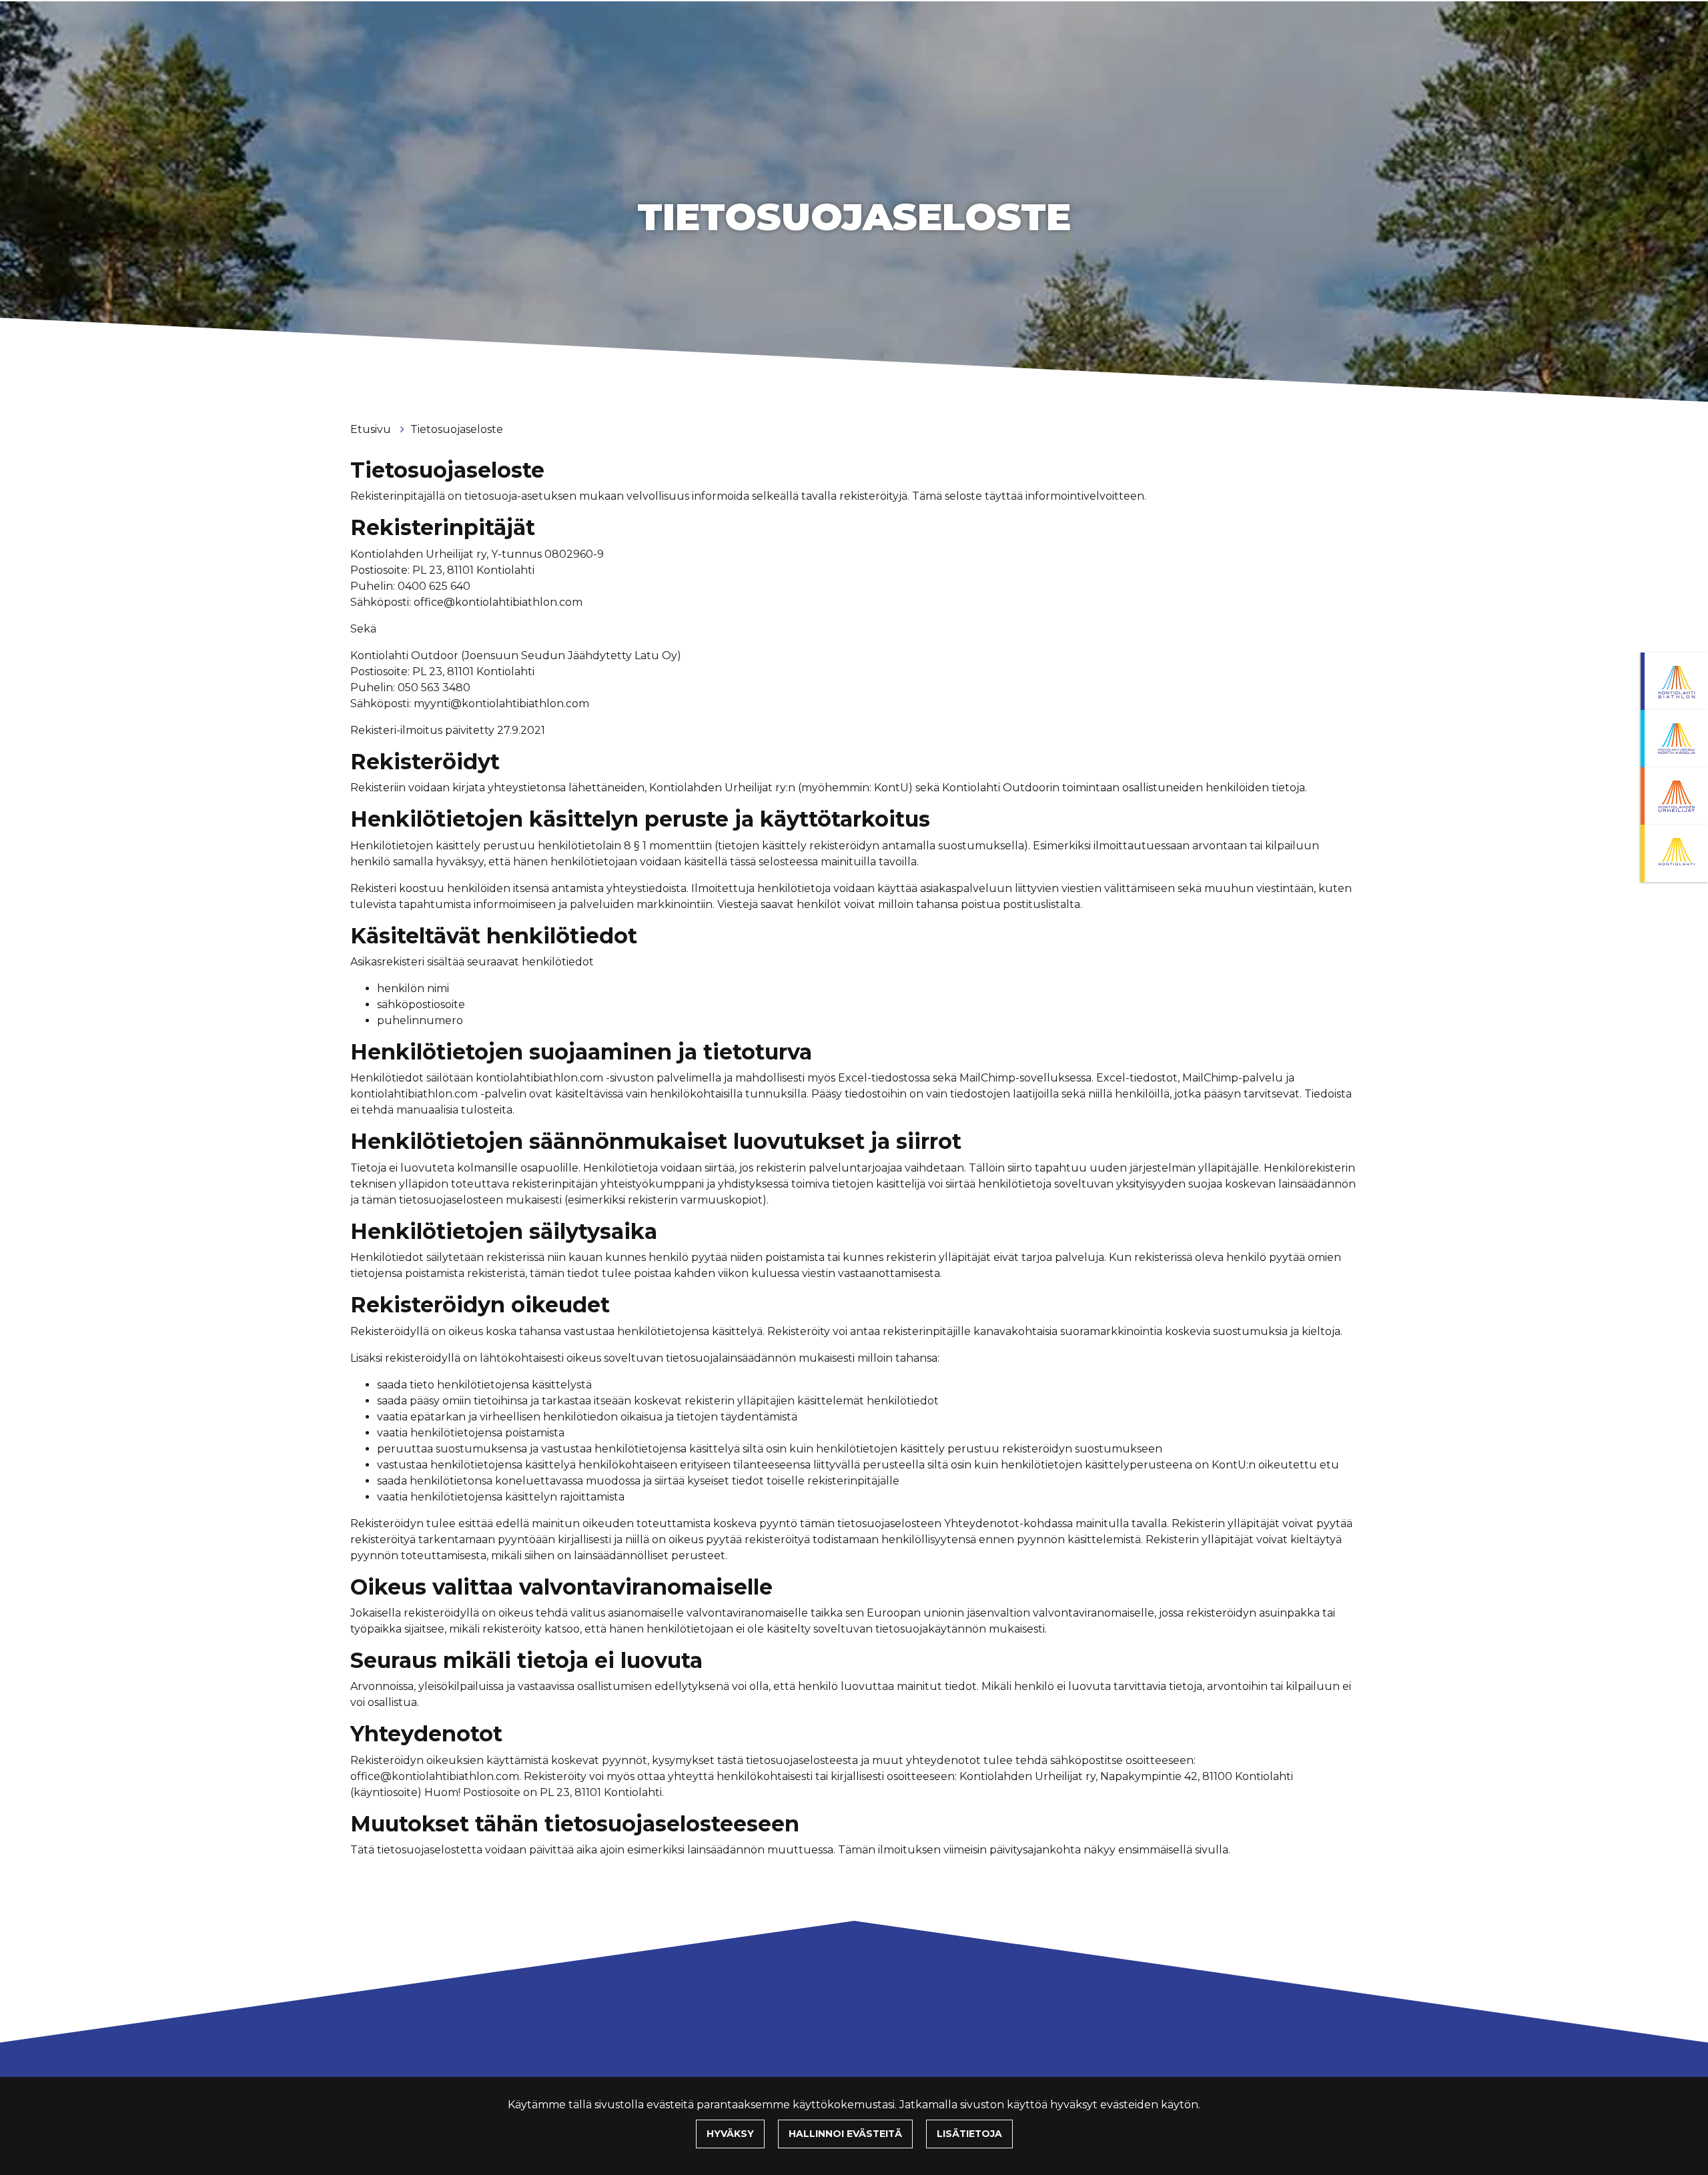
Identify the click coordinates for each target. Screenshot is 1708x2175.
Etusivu (372, 429)
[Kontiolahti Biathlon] (1674, 681)
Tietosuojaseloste (457, 429)
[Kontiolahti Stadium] (1674, 853)
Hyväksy (730, 2134)
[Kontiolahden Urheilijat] (1674, 796)
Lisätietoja (969, 2134)
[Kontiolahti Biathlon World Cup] (1674, 739)
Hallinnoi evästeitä (845, 2134)
